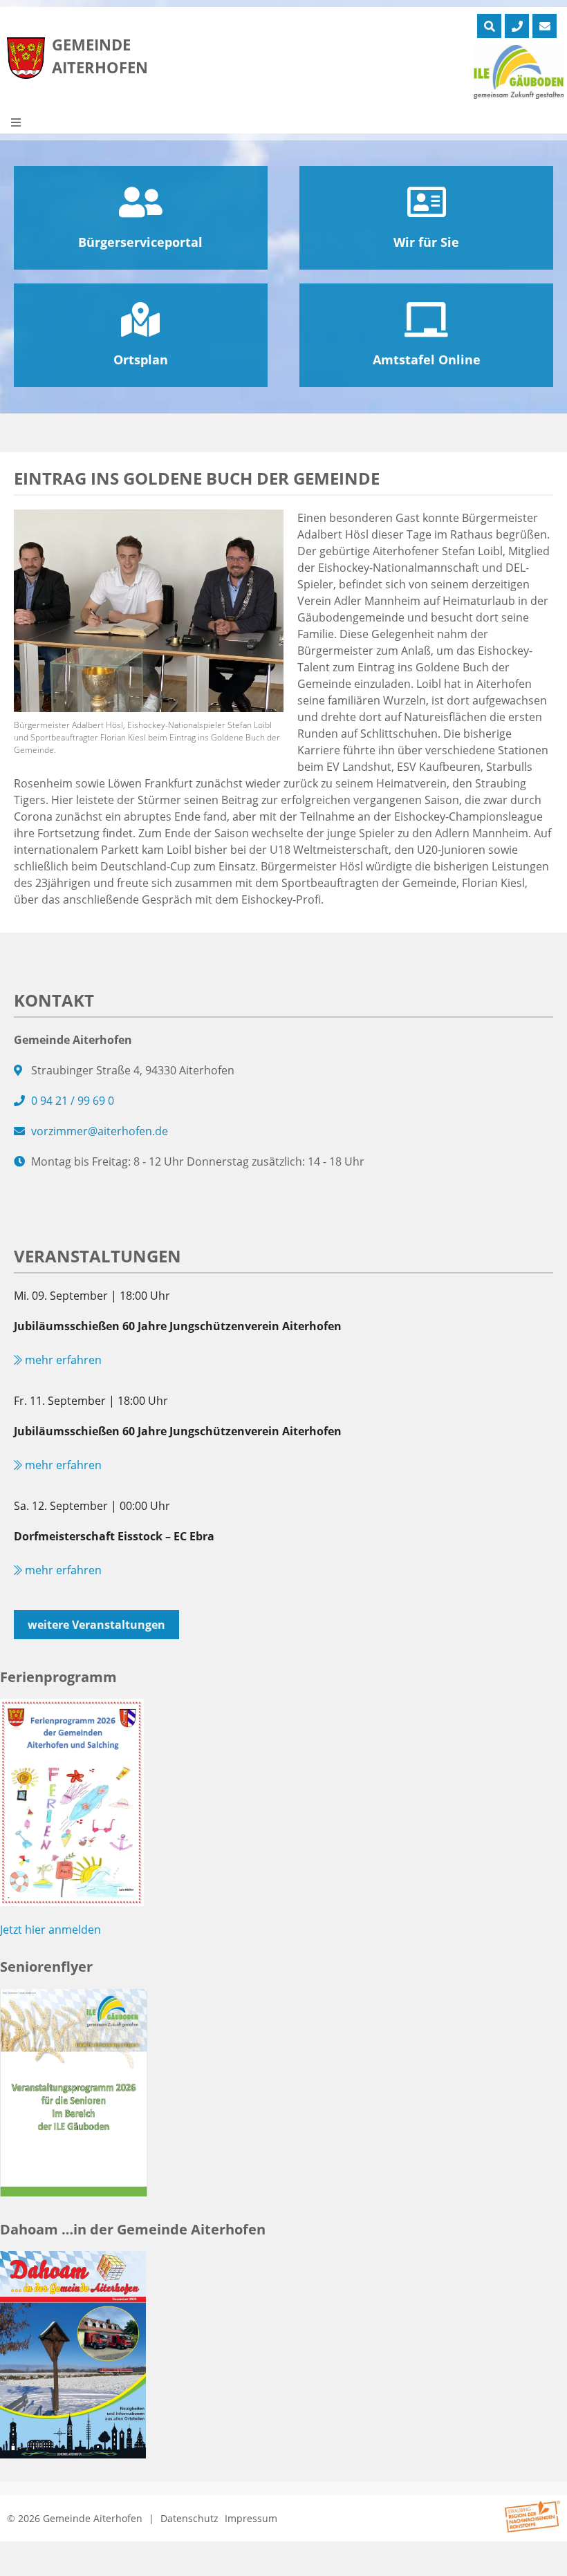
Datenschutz (189, 2518)
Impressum (251, 2518)
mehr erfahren (62, 1360)
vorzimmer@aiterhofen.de (100, 1131)
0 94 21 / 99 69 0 (73, 1101)
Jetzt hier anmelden (50, 1930)
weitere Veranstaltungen (96, 1625)
